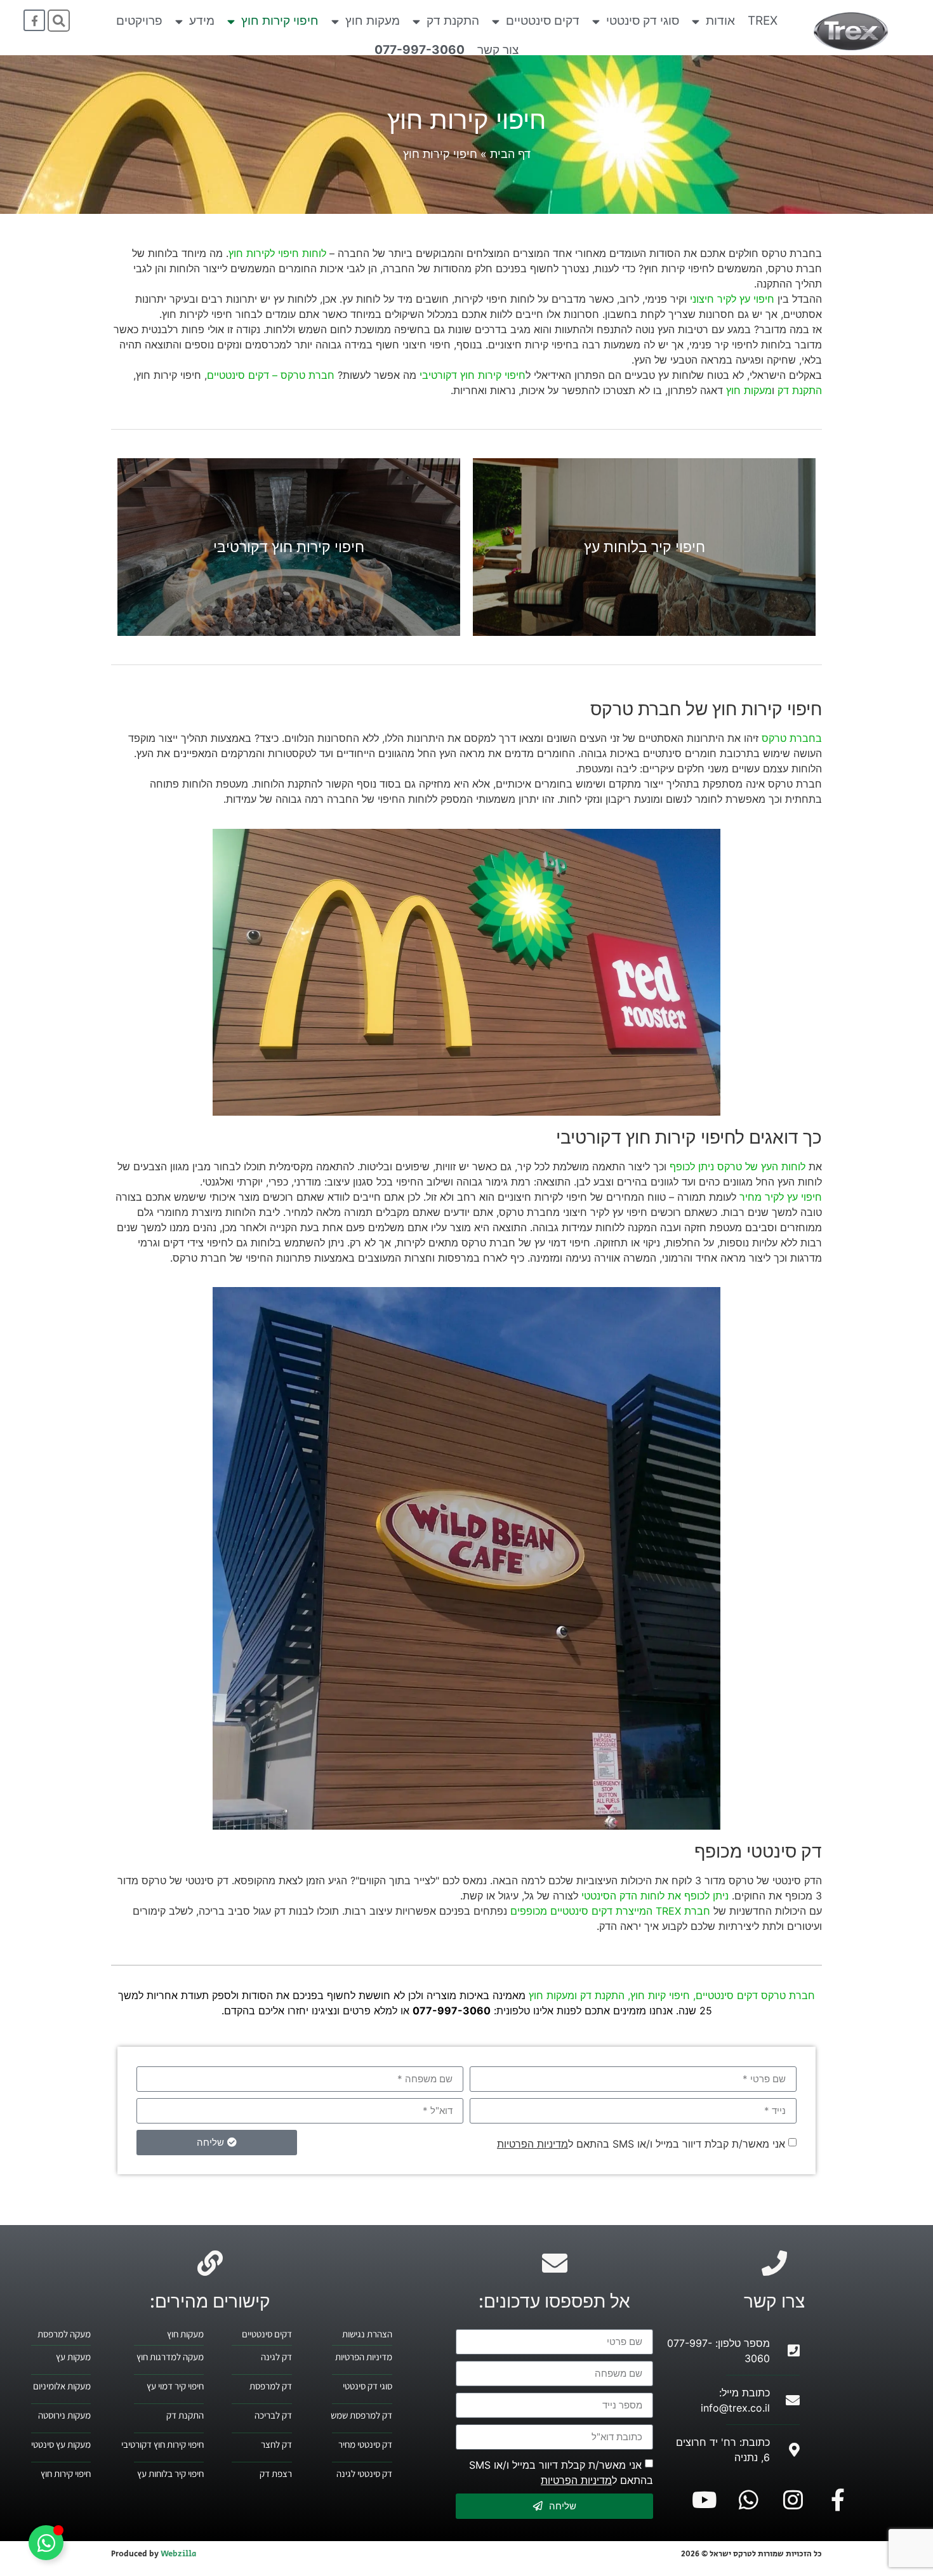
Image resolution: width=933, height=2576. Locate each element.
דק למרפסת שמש (361, 2415)
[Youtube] (705, 2500)
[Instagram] (793, 2500)
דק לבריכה (273, 2415)
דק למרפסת (271, 2386)
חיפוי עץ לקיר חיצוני (732, 299)
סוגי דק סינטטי (643, 21)
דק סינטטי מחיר (365, 2444)
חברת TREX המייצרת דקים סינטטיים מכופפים (610, 1911)
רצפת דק (276, 2474)
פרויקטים (139, 21)
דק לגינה (276, 2357)
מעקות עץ (73, 2357)
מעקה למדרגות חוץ (170, 2357)
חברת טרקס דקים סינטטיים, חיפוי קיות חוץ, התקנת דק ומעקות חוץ (672, 1995)
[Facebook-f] (34, 20)
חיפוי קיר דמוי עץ (175, 2386)
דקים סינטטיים (543, 21)
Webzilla (178, 2554)
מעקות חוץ (373, 21)
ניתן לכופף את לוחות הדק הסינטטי (655, 1896)
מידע (202, 21)
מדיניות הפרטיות (533, 2144)
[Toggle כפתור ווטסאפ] (46, 2543)
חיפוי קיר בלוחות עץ (170, 2474)
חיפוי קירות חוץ (280, 21)
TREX (763, 21)
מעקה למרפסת (64, 2334)
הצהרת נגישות (367, 2334)
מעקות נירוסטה (64, 2415)
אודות (720, 21)
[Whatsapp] (749, 2500)
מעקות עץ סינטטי (61, 2444)
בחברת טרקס (792, 738)
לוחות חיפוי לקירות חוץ (277, 253)
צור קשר (498, 50)
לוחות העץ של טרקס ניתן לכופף (738, 1166)
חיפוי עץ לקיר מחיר (781, 1197)
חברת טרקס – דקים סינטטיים (271, 375)
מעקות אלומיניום (62, 2386)
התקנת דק (453, 21)
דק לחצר (276, 2444)
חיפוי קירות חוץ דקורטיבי (473, 375)
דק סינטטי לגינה (364, 2474)
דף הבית (510, 154)
